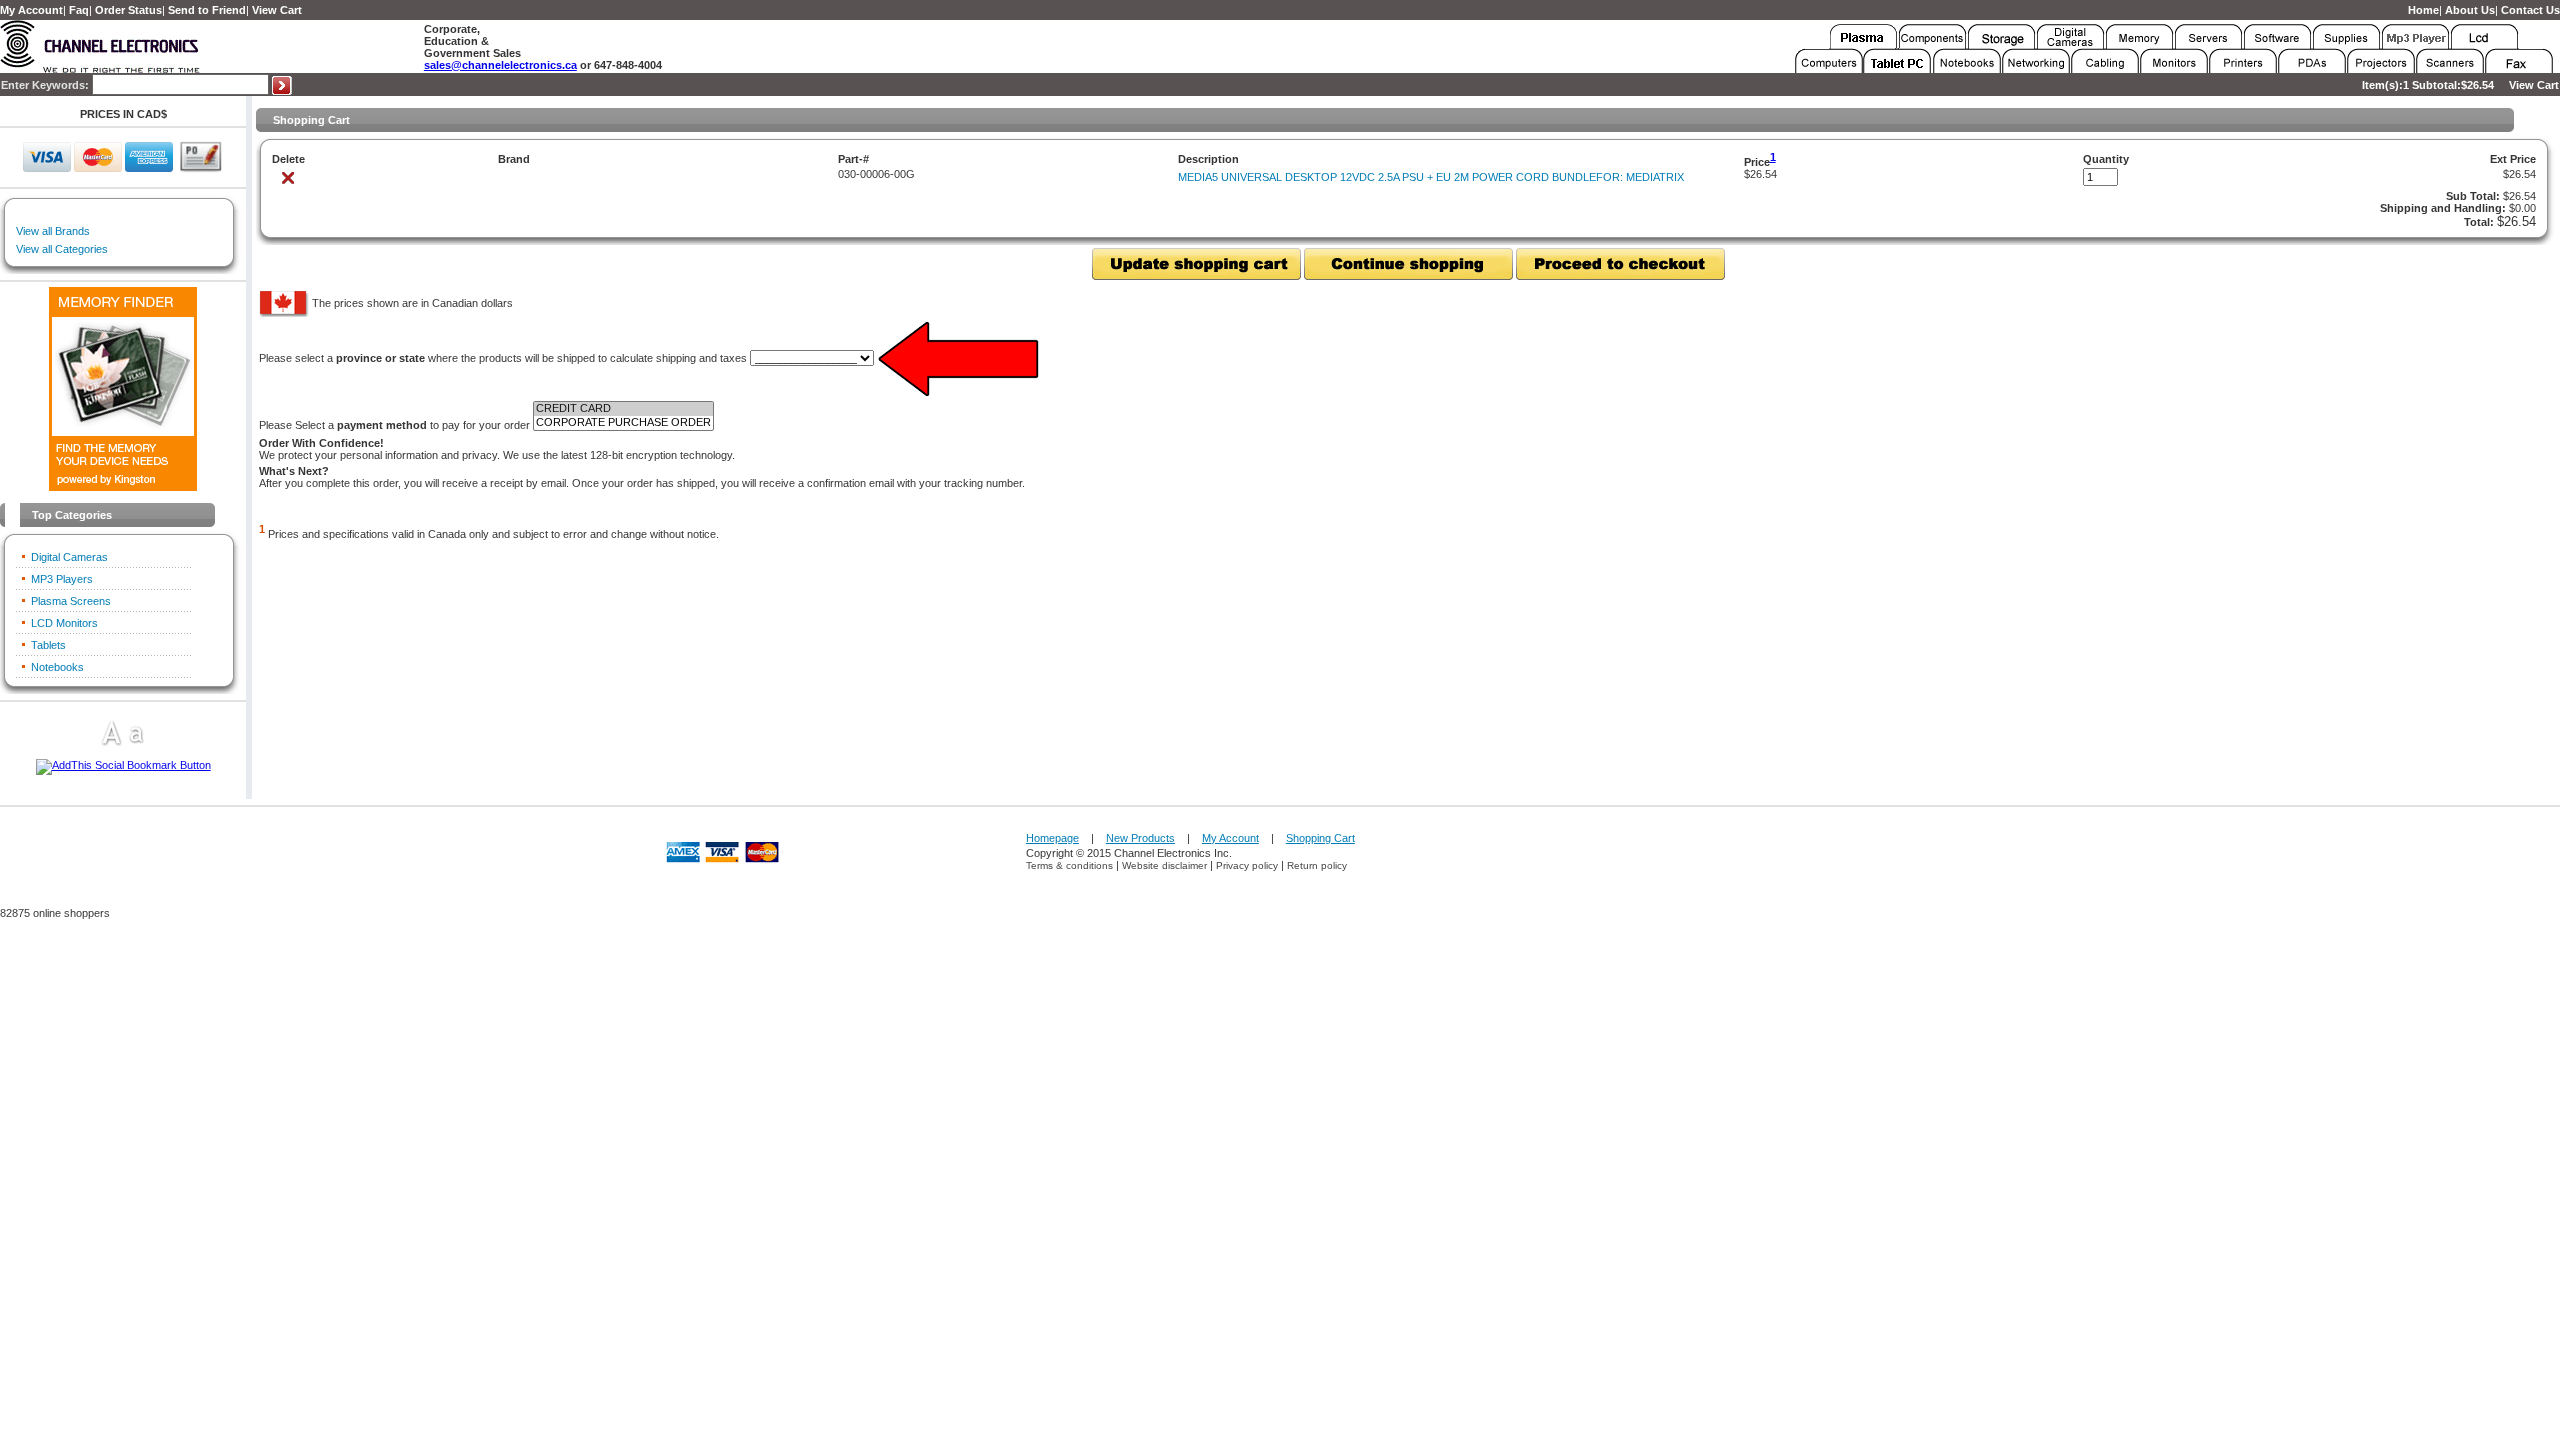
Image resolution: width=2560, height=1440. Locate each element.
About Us (2470, 10)
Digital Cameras (69, 557)
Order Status (128, 10)
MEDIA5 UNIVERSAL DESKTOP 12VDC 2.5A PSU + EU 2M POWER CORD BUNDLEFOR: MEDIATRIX (1431, 177)
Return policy (1317, 865)
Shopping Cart (1320, 838)
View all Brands (53, 231)
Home (2423, 10)
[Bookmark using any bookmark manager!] (123, 765)
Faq (79, 10)
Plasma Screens (71, 601)
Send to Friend (207, 10)
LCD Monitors (64, 623)
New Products (1140, 838)
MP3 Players (62, 579)
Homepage (1052, 838)
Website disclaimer (1164, 865)
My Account (31, 10)
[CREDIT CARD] (623, 409)
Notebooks (57, 667)
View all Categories (62, 249)
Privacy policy (1247, 865)
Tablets (48, 645)
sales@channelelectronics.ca (500, 65)
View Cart (277, 10)
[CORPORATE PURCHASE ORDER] (623, 423)
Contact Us (2530, 10)
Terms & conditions (1069, 865)
